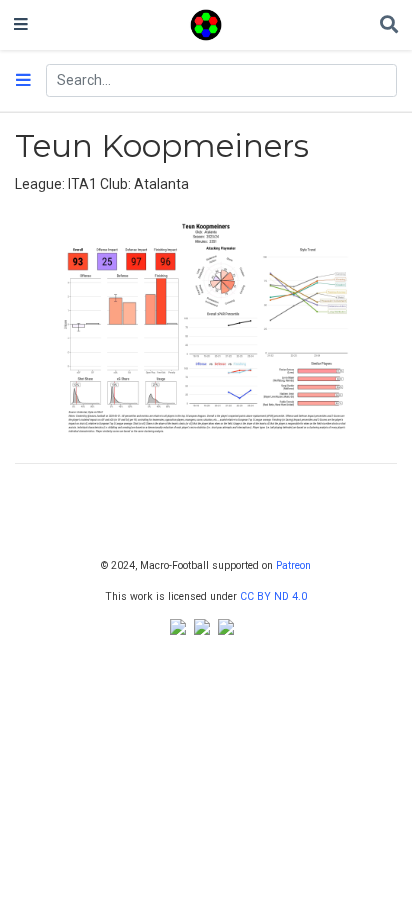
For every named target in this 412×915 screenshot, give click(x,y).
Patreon (293, 565)
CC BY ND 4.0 (273, 596)
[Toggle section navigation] (23, 81)
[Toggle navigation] (21, 25)
